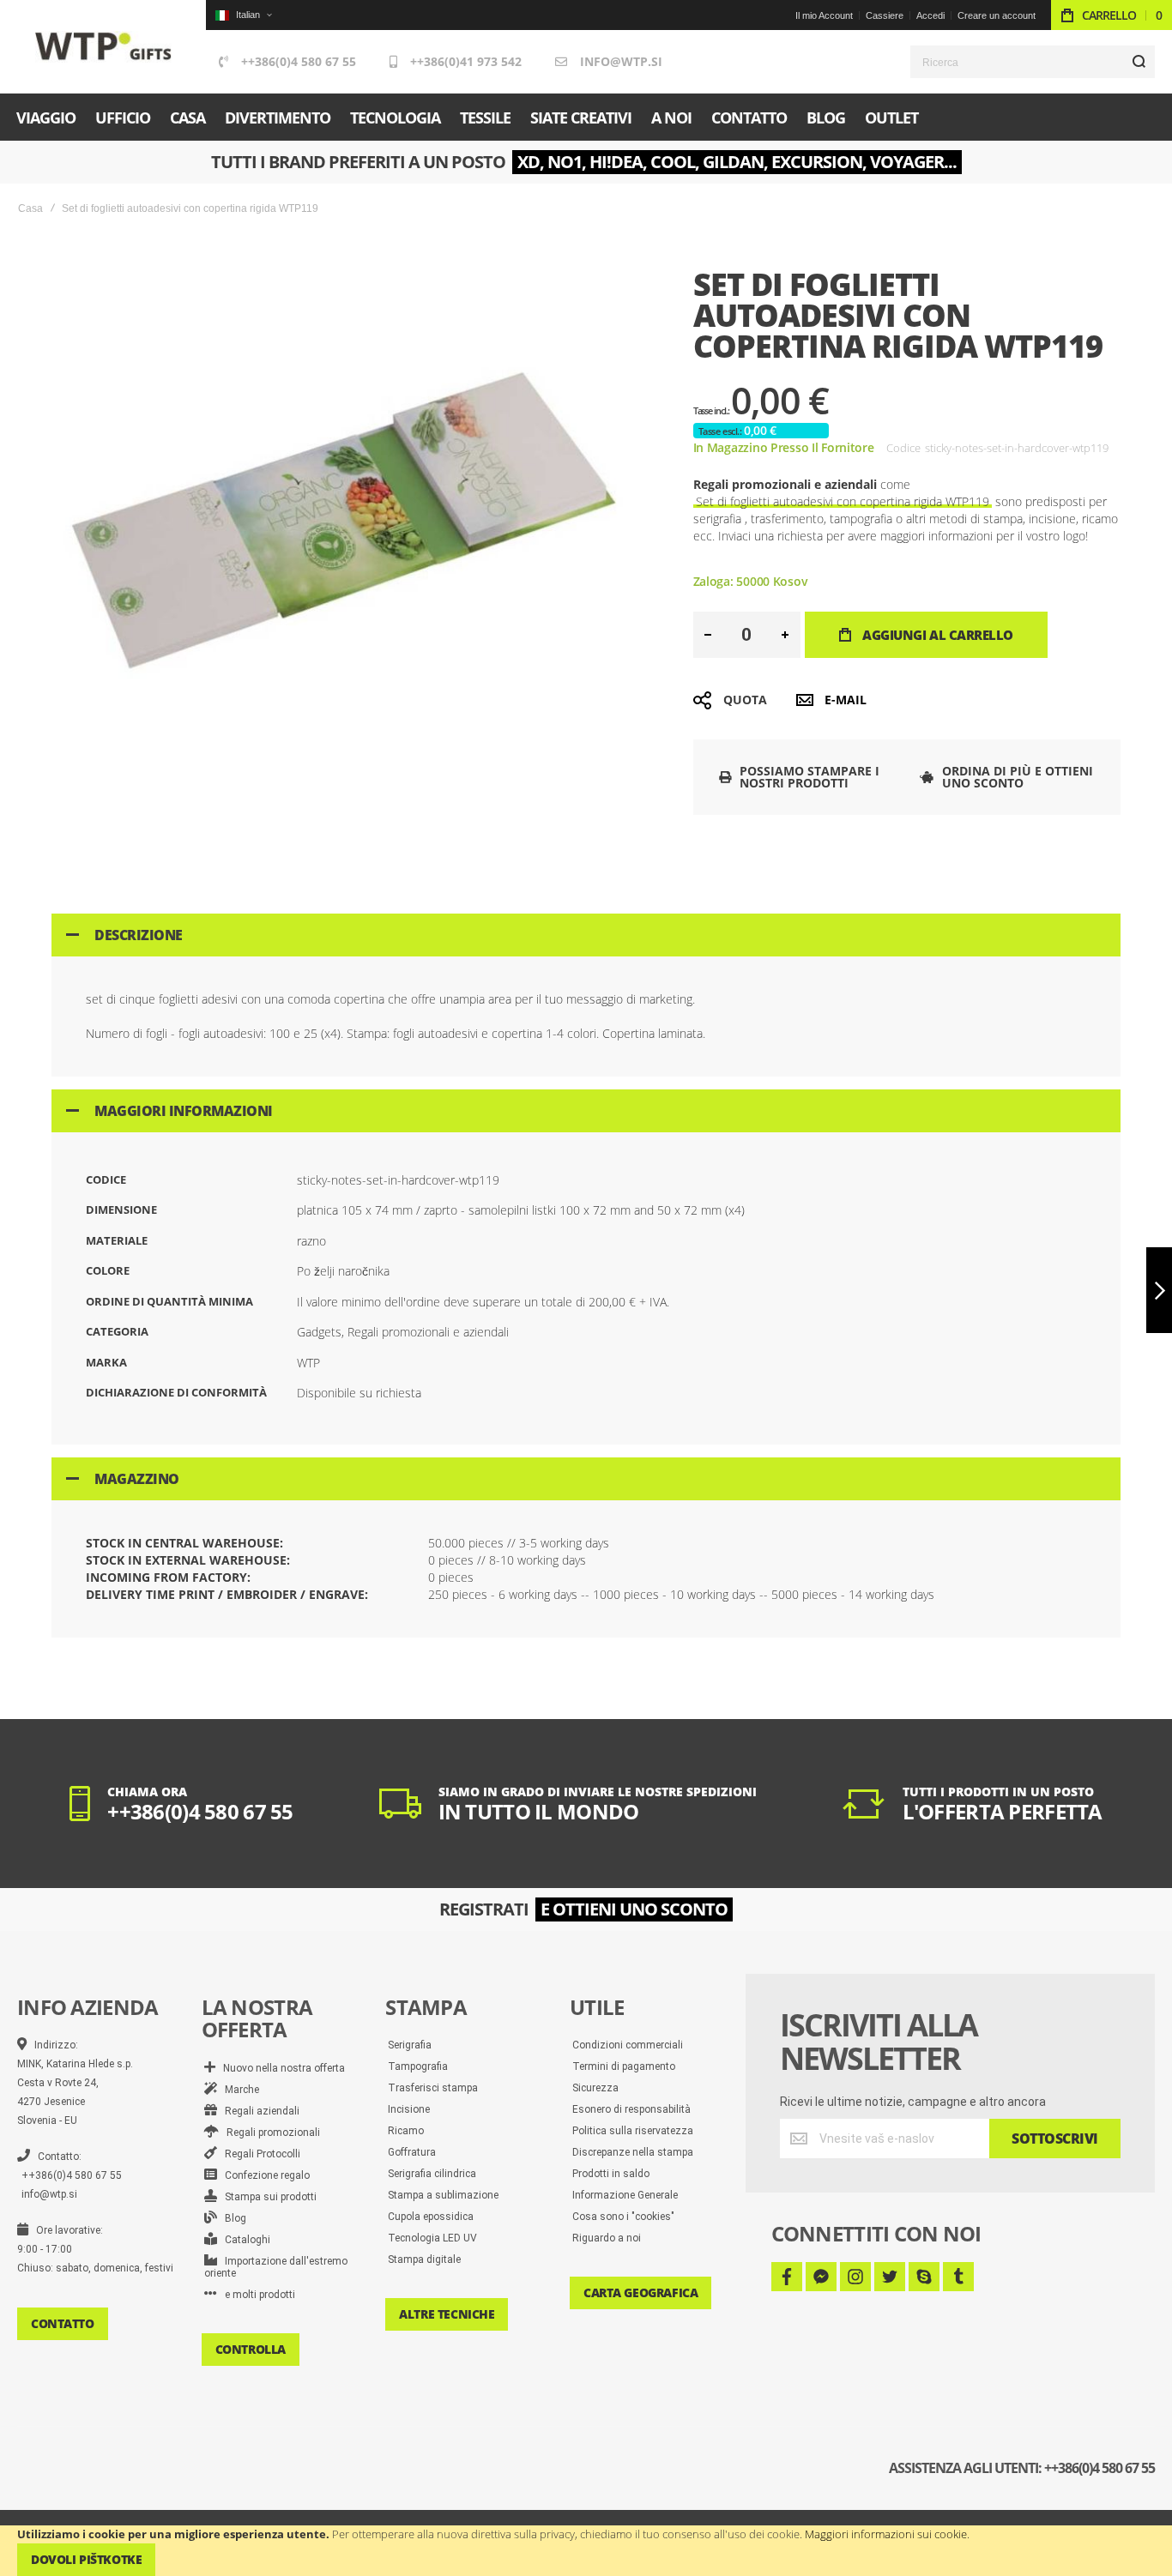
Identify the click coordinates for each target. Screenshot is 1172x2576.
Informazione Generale (625, 2195)
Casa (30, 208)
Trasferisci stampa (433, 2088)
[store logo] (103, 47)
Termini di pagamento (624, 2066)
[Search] (1139, 62)
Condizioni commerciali (628, 2045)
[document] (586, 2551)
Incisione (409, 2109)
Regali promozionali (269, 2133)
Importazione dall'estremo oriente (276, 2267)
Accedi (930, 15)
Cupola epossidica (431, 2217)
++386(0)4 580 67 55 (299, 61)
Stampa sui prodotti (267, 2197)
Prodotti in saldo (611, 2174)
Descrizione (139, 935)
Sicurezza (595, 2088)
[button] (243, 15)
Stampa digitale (424, 2259)
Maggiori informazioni (184, 1111)
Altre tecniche (447, 2314)
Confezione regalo (263, 2175)
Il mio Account (824, 15)
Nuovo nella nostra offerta (280, 2068)
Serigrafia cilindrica (432, 2174)
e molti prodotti (256, 2295)
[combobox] (1033, 62)
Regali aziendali (258, 2111)
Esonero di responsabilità (631, 2109)
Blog (232, 2218)
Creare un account (997, 15)
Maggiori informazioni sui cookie (886, 2534)
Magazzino (137, 1479)
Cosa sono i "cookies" (623, 2217)
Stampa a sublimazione (443, 2195)
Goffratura (412, 2152)
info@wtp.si (621, 61)
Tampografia (418, 2066)
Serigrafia (410, 2045)
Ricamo (406, 2131)
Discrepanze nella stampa (633, 2152)
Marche (238, 2090)
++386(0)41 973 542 (466, 61)
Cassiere (885, 15)
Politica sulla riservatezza (633, 2131)
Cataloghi (244, 2240)
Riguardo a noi (607, 2238)
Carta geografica (640, 2292)
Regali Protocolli (259, 2154)
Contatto (63, 2323)
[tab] (586, 935)
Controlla (251, 2349)
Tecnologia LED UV (432, 2238)
